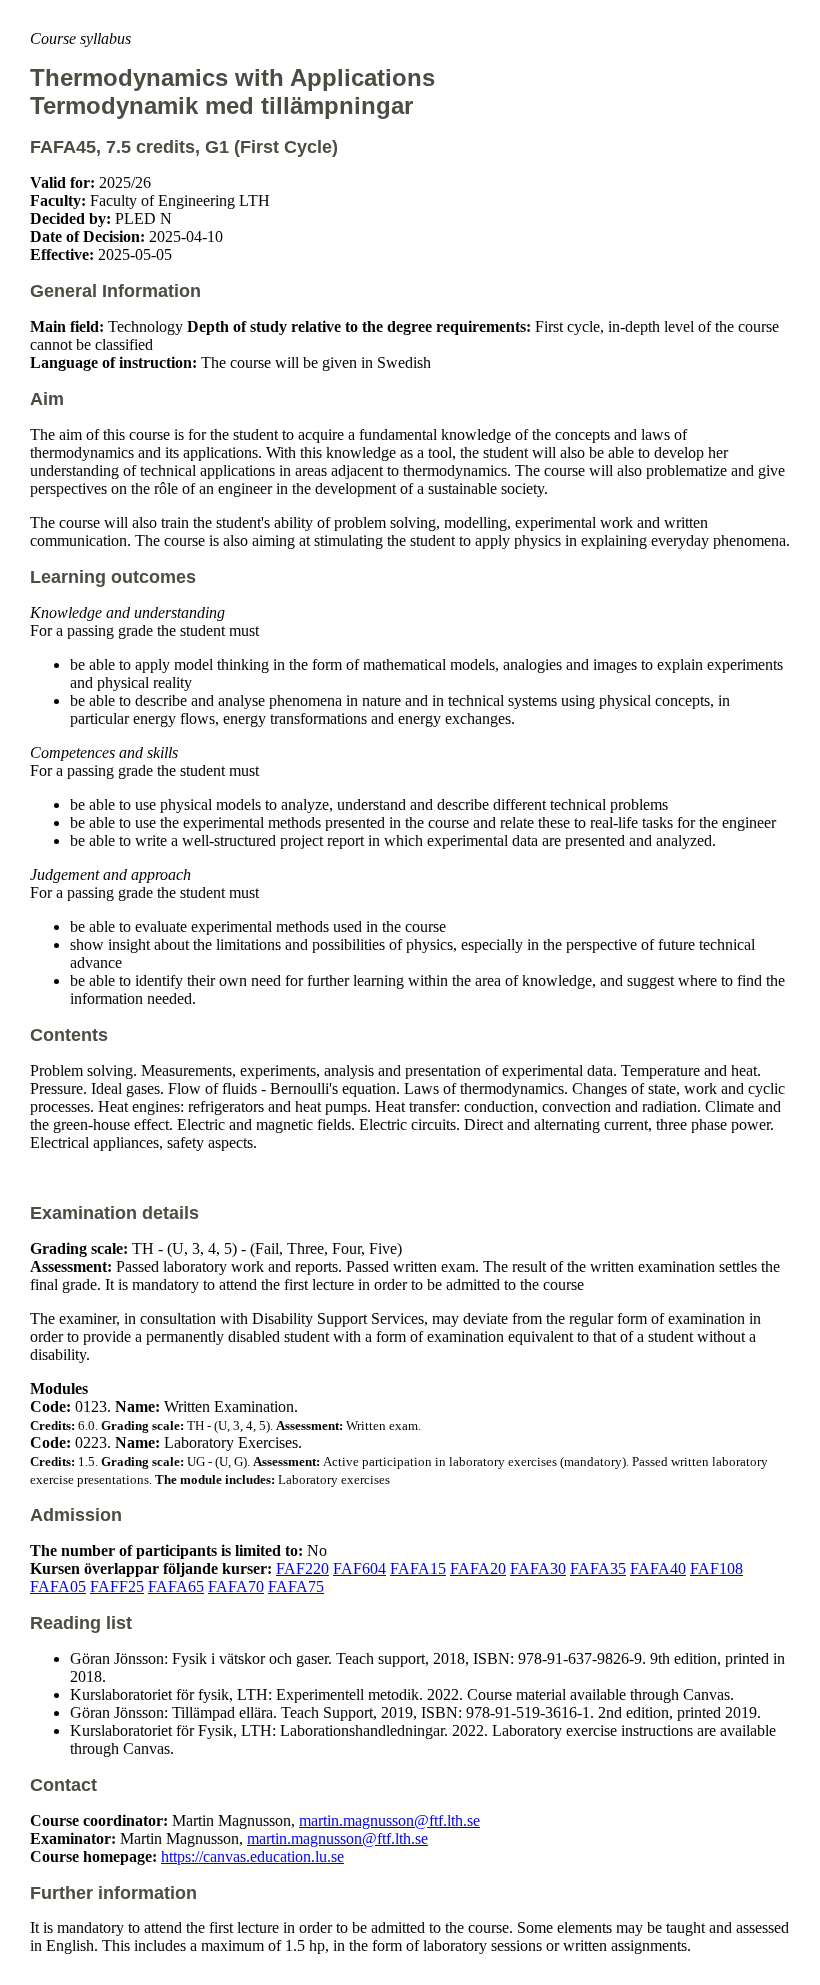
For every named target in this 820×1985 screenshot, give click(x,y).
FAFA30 (538, 1568)
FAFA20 (478, 1568)
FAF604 (359, 1568)
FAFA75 (296, 1586)
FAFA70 (236, 1586)
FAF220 (302, 1568)
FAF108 (716, 1568)
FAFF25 (117, 1586)
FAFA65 (176, 1586)
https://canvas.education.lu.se (252, 1856)
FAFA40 (658, 1568)
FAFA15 (418, 1568)
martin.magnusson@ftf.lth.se (389, 1820)
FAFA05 (58, 1586)
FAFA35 (598, 1568)
